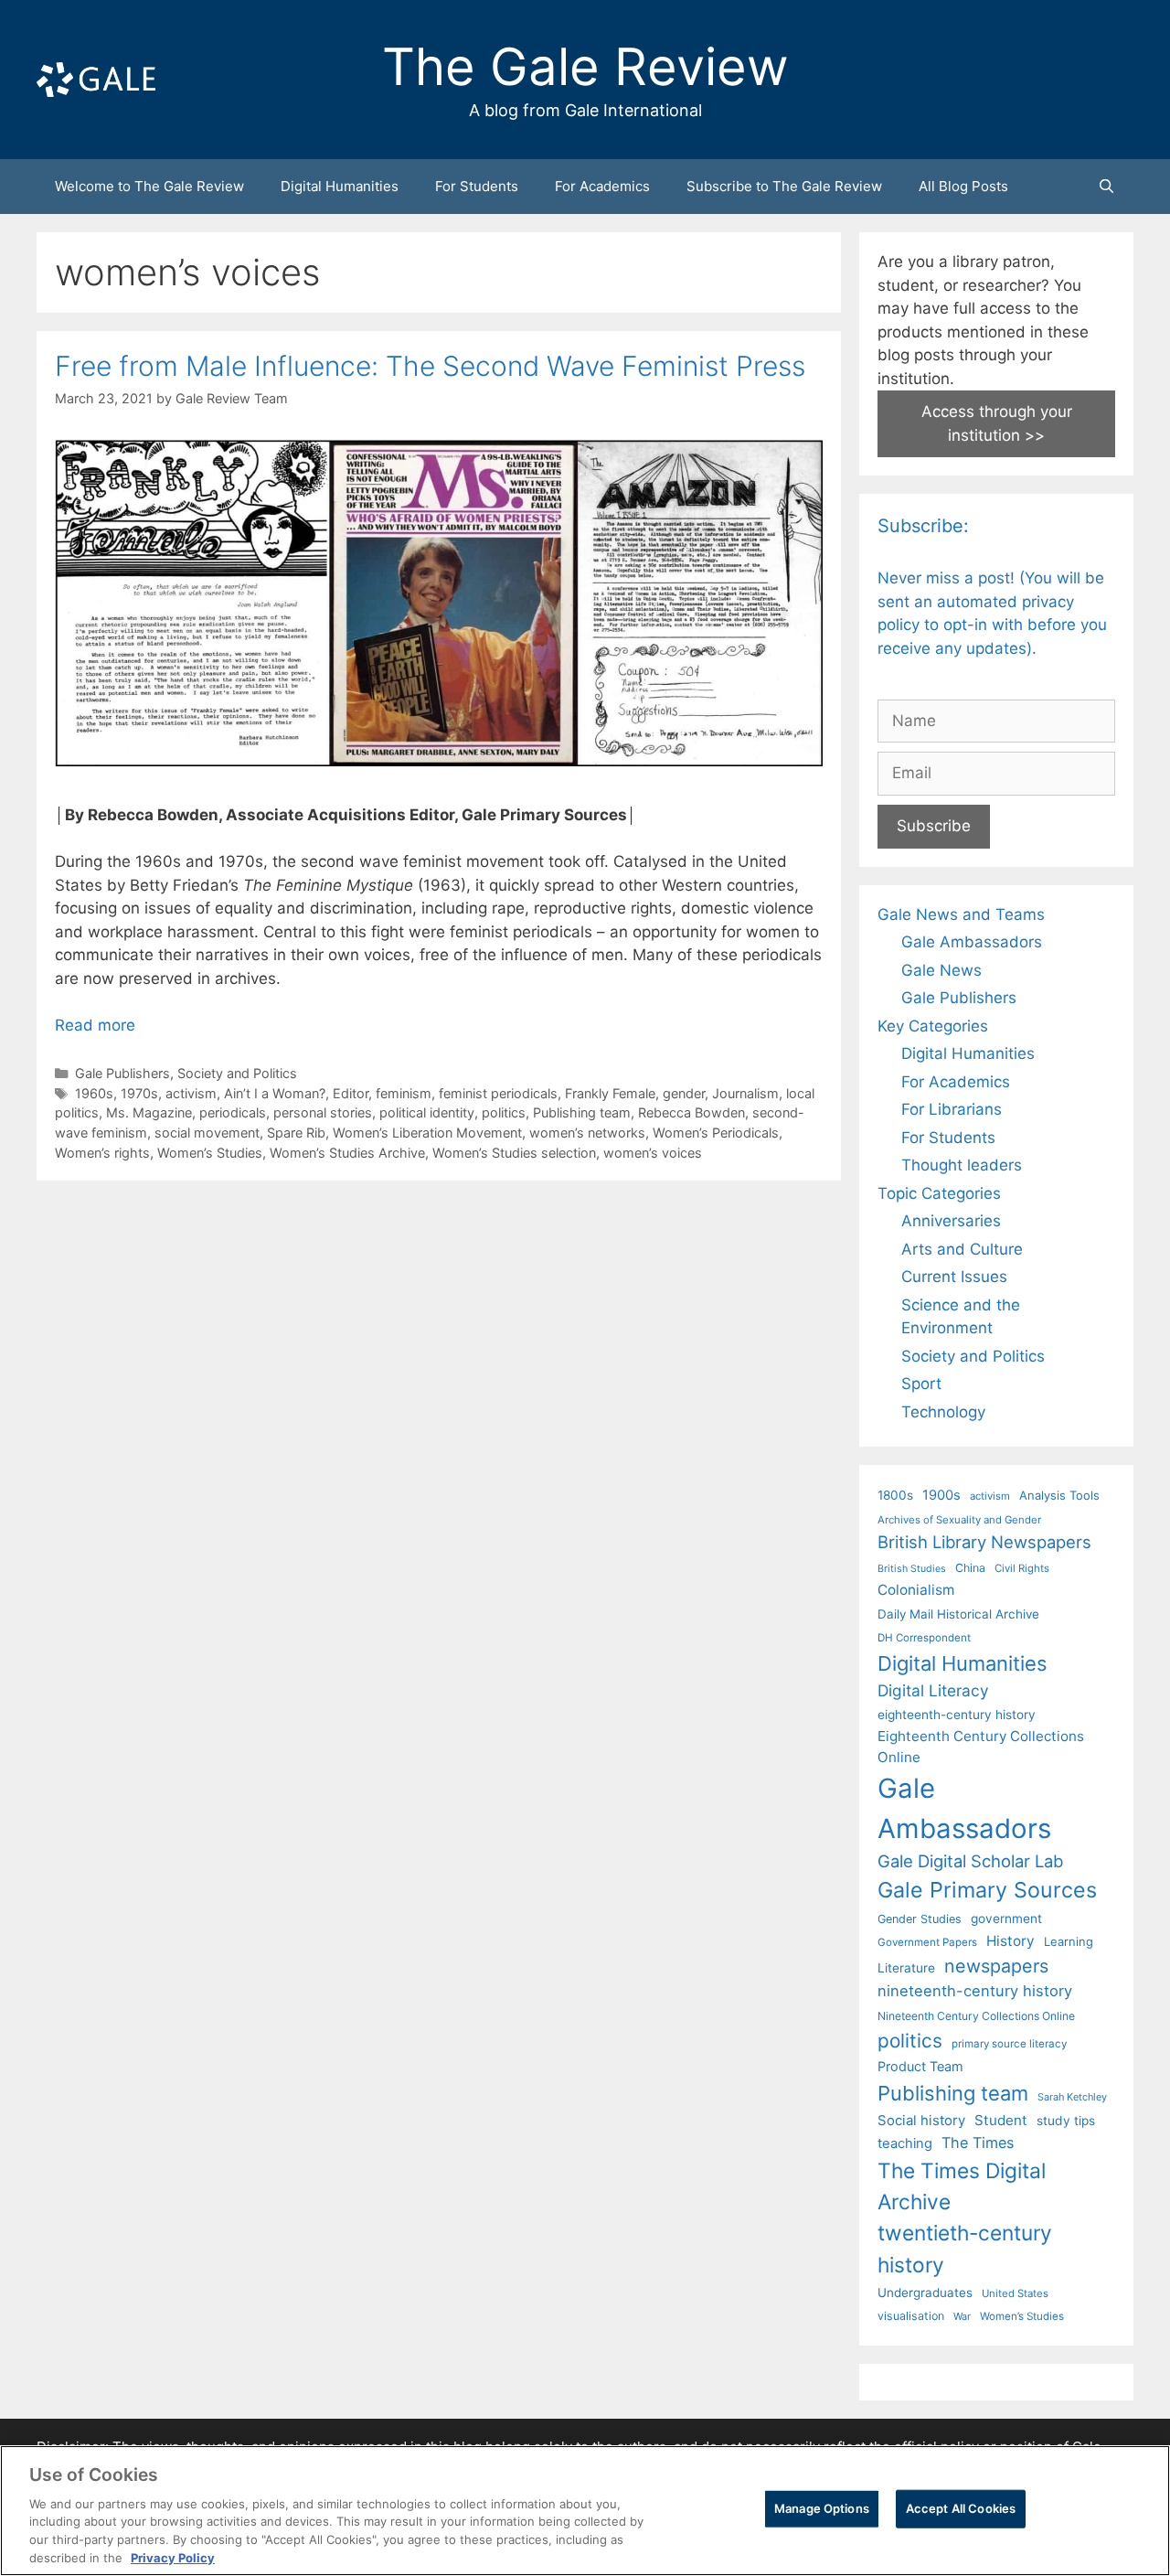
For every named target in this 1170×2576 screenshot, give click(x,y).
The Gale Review (585, 67)
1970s (139, 1093)
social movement (207, 1133)
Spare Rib (296, 1133)
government (1006, 1919)
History (1010, 1941)
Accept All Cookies (961, 2508)
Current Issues (954, 1277)
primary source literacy (1009, 2044)
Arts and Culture (962, 1249)
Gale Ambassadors (972, 942)
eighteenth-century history (957, 1715)
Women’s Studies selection (514, 1153)
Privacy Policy (173, 2557)
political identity (427, 1112)
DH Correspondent (924, 1638)
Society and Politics (237, 1073)
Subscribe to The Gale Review (784, 186)
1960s (94, 1093)
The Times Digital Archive (962, 2186)
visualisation (911, 2316)
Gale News (941, 970)
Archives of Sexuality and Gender (959, 1520)
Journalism (745, 1093)
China (970, 1568)
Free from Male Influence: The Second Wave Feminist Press (430, 366)
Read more (95, 1025)
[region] (585, 2511)
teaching (905, 2143)
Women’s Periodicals (716, 1133)
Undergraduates (925, 2293)
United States (1015, 2293)
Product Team (920, 2066)
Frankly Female (610, 1093)
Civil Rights (1022, 1568)
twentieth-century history (965, 2248)
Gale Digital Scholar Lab (970, 1861)
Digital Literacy (933, 1690)
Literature (906, 1968)
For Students (477, 186)
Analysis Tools (1059, 1495)
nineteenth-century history (975, 1991)
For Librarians (952, 1109)
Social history (921, 2121)
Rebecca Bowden (691, 1112)
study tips (1066, 2121)
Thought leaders (962, 1165)
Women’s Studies (210, 1153)
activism (191, 1093)
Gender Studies (920, 1919)
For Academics (602, 186)
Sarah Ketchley (1072, 2097)
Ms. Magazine (149, 1112)
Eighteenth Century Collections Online (981, 1747)
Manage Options (822, 2508)
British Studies (912, 1569)
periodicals (233, 1112)
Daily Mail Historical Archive (958, 1614)
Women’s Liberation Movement (427, 1133)
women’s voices (653, 1153)
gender (684, 1093)
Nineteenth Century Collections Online (976, 2016)
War (962, 2316)
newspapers (996, 1966)
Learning (1069, 1941)
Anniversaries (951, 1221)
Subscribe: (923, 526)
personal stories (323, 1112)
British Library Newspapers (984, 1542)
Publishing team (582, 1112)
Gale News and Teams (961, 914)
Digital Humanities (340, 186)
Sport (921, 1384)
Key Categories (933, 1026)
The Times (978, 2143)
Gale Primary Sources (987, 1890)
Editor (351, 1093)
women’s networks (587, 1133)
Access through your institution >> (997, 423)
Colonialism (916, 1590)
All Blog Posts (963, 186)
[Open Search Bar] (1106, 187)
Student (1001, 2120)
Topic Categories (939, 1193)
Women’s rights (102, 1153)
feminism (404, 1093)
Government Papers (927, 1942)
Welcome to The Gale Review (149, 186)
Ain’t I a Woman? (275, 1093)
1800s (895, 1495)
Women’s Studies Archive (347, 1153)
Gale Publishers (122, 1073)
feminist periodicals (498, 1093)
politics (504, 1112)
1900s (941, 1495)
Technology (943, 1412)
